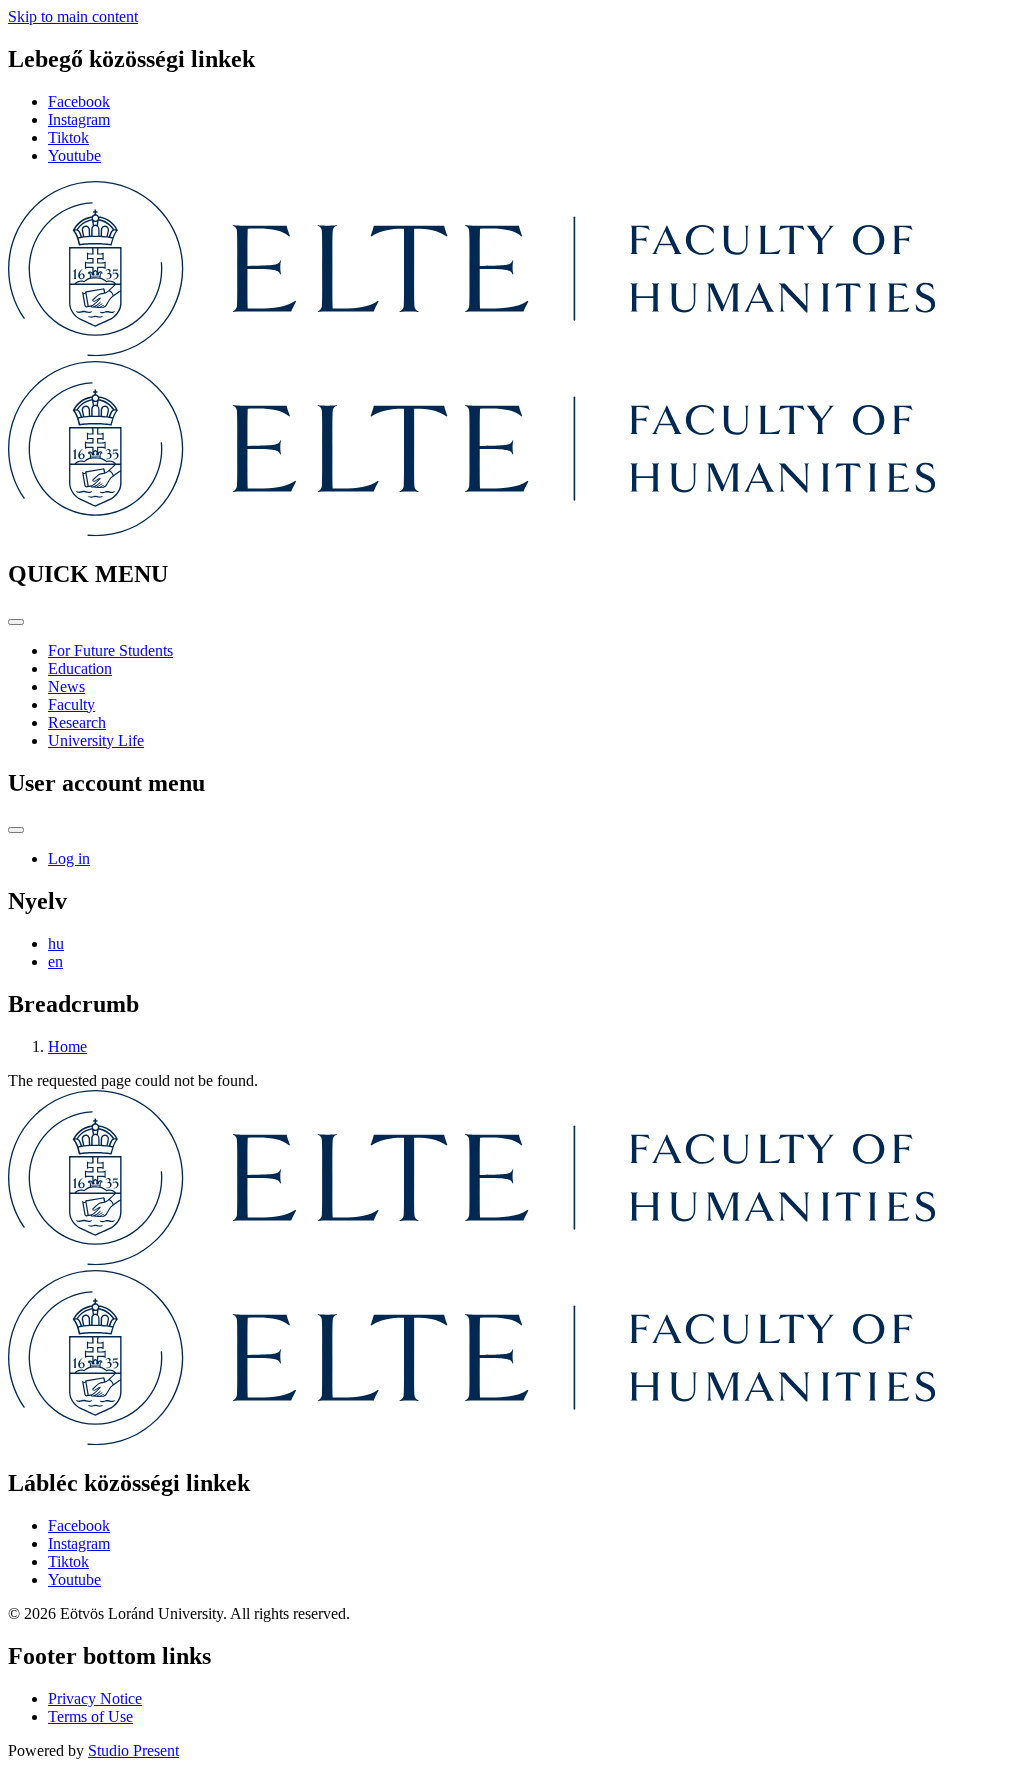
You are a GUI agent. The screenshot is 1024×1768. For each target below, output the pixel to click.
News (66, 686)
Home (67, 1046)
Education (80, 668)
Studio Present (133, 1750)
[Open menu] (16, 622)
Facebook (79, 101)
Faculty (71, 704)
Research (77, 722)
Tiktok (68, 137)
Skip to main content (73, 16)
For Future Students (110, 650)
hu (56, 943)
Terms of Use (90, 1716)
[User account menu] (16, 830)
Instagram (79, 119)
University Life (96, 740)
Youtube (74, 155)
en (55, 961)
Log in (69, 858)
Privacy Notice (95, 1698)
